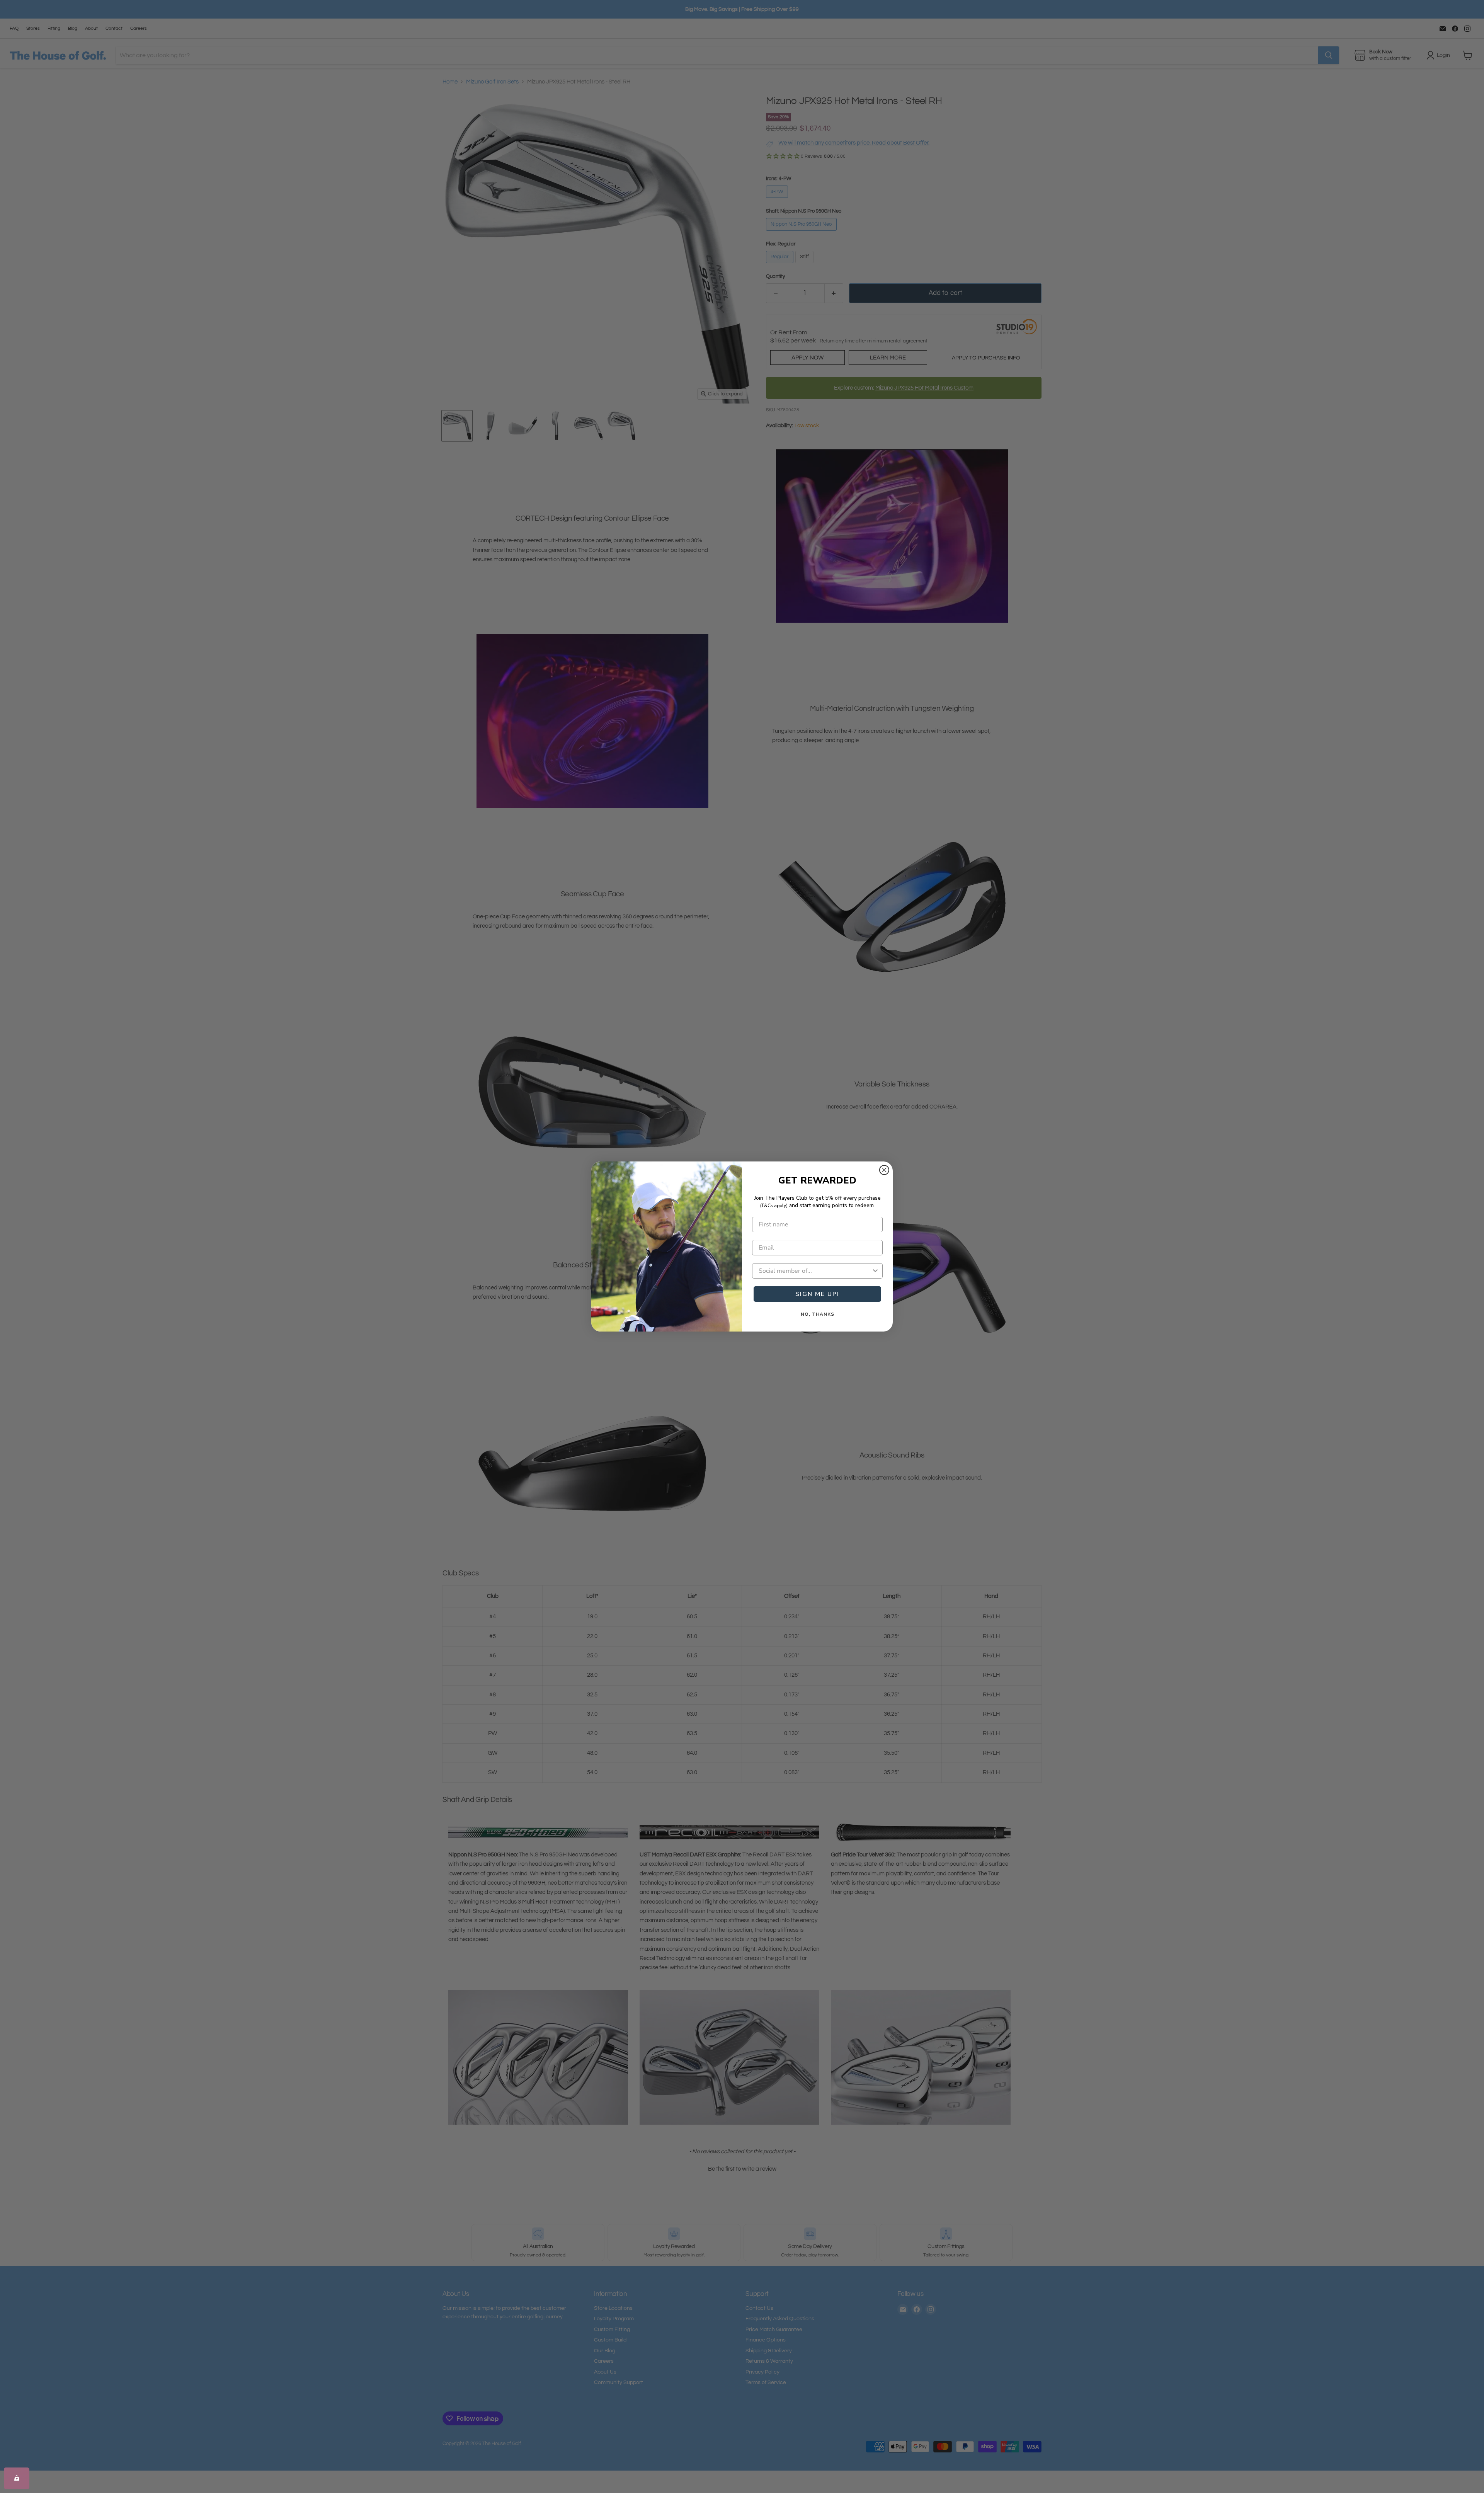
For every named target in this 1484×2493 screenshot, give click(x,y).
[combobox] (815, 1271)
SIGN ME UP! (817, 1294)
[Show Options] (875, 1271)
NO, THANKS (818, 1314)
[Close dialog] (884, 1170)
